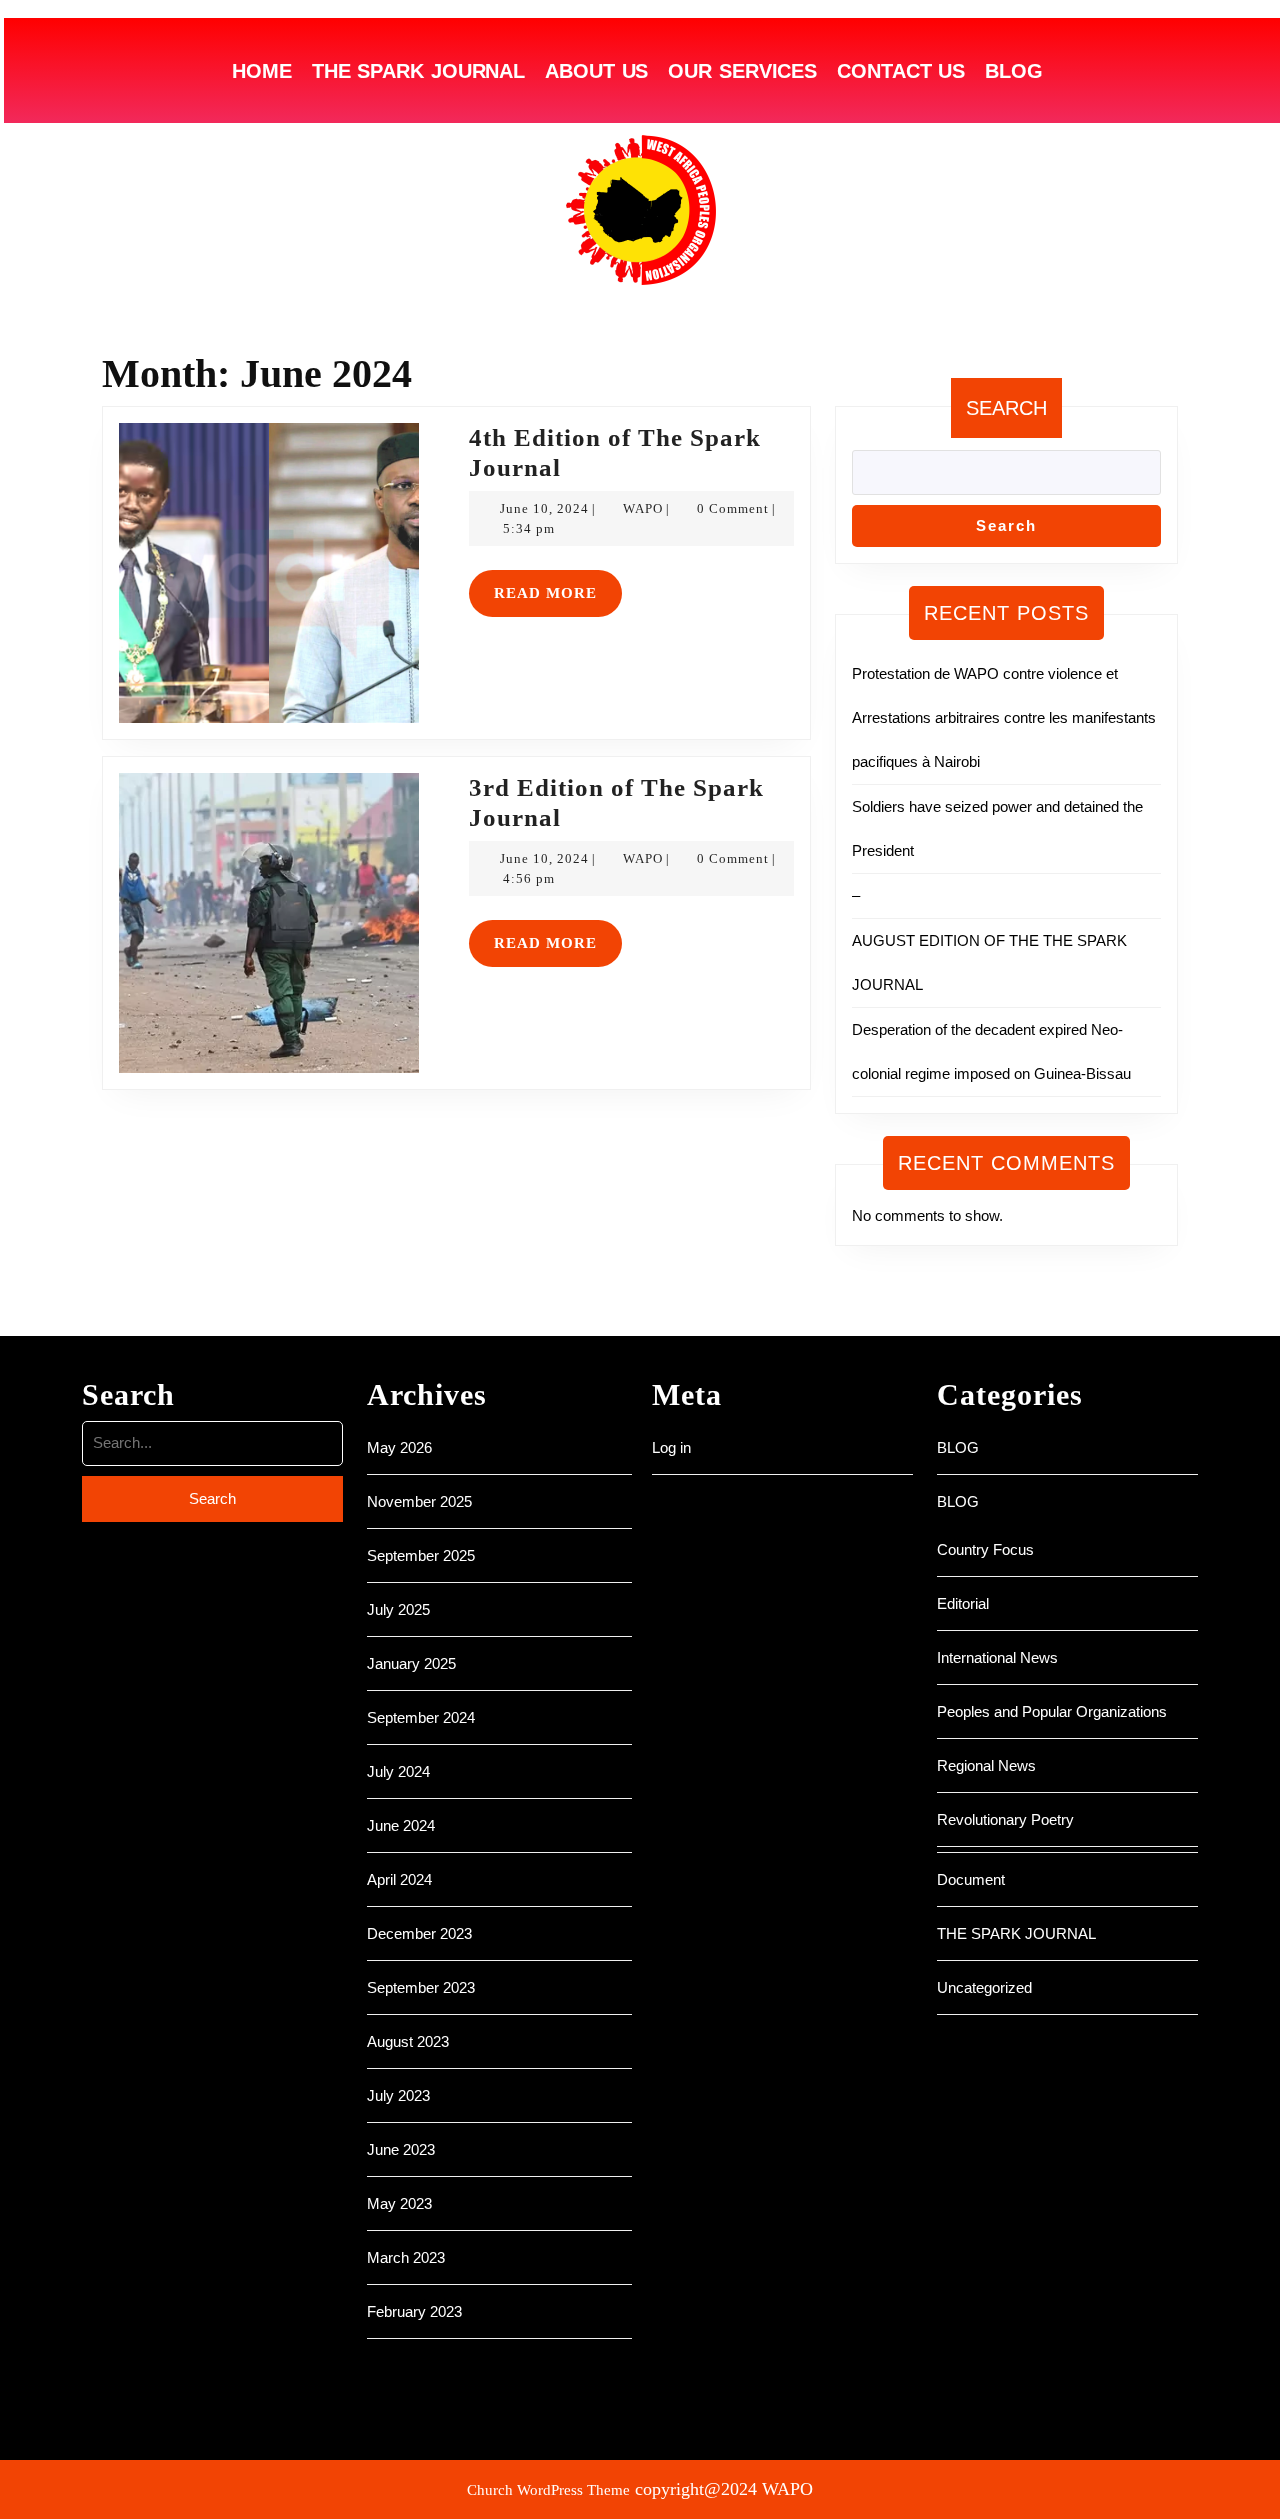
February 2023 (414, 2311)
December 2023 (419, 1933)
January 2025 (411, 1663)
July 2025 (398, 1609)
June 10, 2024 (544, 508)
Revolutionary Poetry (1005, 1819)
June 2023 (401, 2149)
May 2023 (399, 2203)
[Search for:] (212, 1448)
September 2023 (421, 1987)
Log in (671, 1447)
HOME (262, 71)
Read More (558, 585)
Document (971, 1879)
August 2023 (408, 2041)
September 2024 (421, 1717)
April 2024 (399, 1879)
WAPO (643, 508)
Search (1006, 408)
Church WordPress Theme (548, 2490)
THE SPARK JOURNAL (418, 71)
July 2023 (398, 2095)
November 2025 (419, 1501)
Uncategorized (984, 1987)
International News (997, 1657)
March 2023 (406, 2257)
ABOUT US (596, 71)
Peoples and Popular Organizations (1052, 1711)
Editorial (963, 1603)
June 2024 (401, 1825)
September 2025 (421, 1555)
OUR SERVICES (742, 71)
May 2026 (399, 1447)
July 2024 (398, 1771)
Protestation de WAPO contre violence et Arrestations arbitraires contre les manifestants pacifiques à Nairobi (1004, 717)
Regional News (986, 1765)
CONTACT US (901, 71)
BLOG (1014, 71)
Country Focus (985, 1549)
